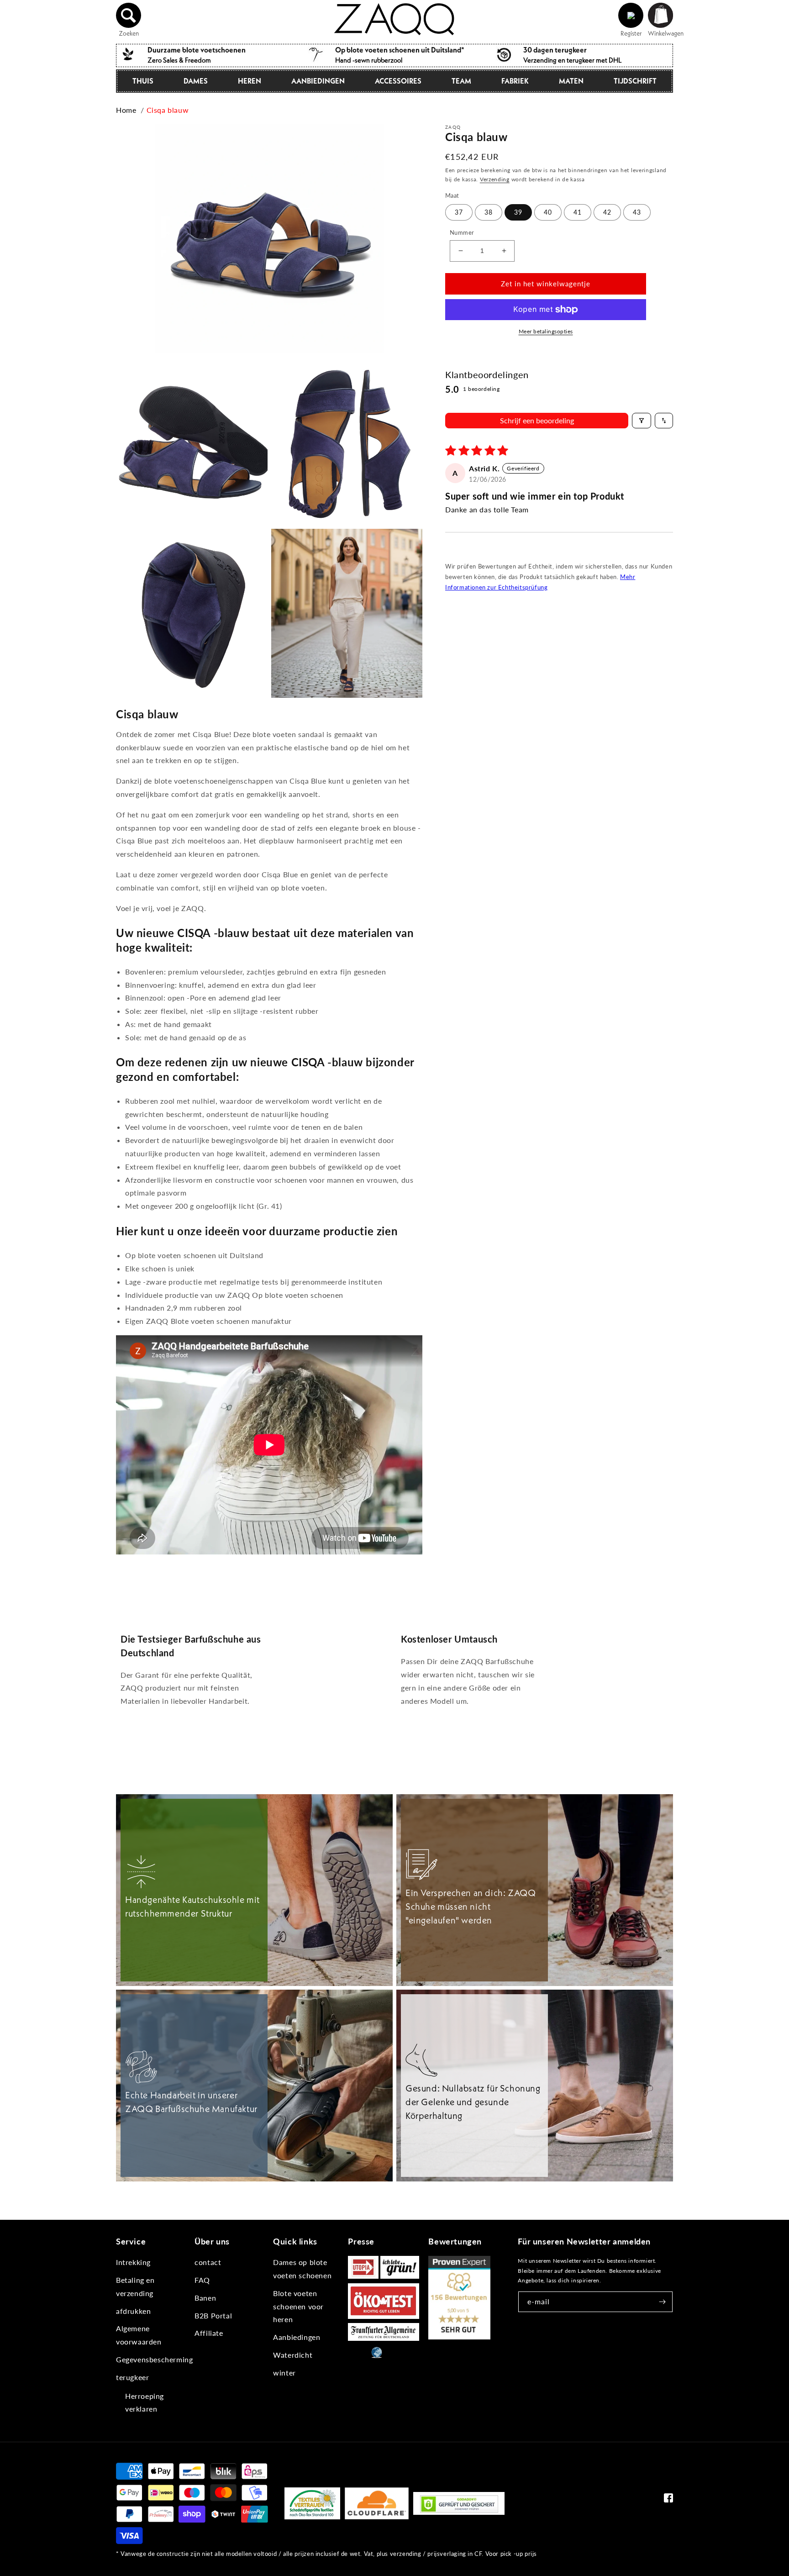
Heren (250, 81)
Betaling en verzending (135, 2286)
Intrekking (133, 2262)
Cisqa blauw (168, 110)
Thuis (143, 81)
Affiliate (209, 2333)
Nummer (462, 232)
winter (284, 2373)
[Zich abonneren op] (663, 2302)
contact (208, 2262)
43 (637, 212)
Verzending (495, 179)
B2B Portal (213, 2315)
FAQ (202, 2280)
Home (126, 110)
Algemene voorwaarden (139, 2335)
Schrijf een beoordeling (537, 420)
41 (578, 212)
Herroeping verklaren (145, 2402)
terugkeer (132, 2377)
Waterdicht (293, 2355)
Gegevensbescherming (154, 2359)
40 (548, 212)
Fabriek (515, 81)
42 (607, 212)
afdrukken (133, 2311)
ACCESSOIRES (398, 81)
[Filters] (642, 421)
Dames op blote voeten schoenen (302, 2269)
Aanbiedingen (318, 81)
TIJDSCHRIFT (635, 81)
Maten (571, 81)
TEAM (461, 81)
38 (489, 212)
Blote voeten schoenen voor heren (298, 2306)
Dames (196, 81)
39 (518, 212)
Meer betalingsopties (546, 331)
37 (459, 212)
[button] (129, 16)
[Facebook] (668, 2500)
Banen (205, 2298)
